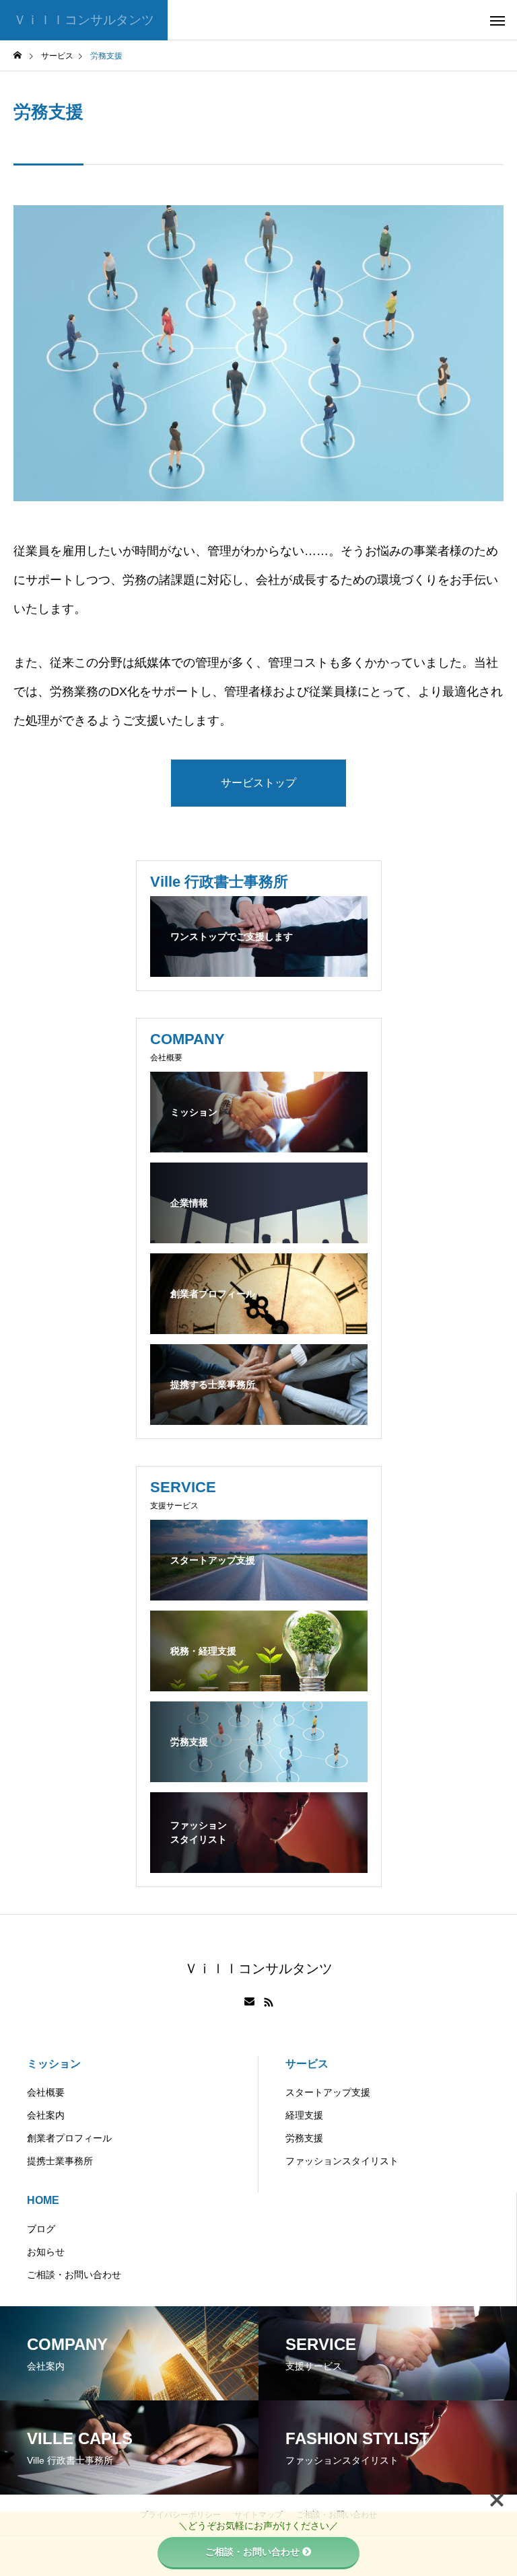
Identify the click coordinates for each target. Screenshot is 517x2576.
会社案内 (46, 2115)
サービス (307, 2064)
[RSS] (269, 2002)
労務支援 (304, 2138)
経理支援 (304, 2115)
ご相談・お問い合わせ (74, 2275)
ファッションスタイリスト (342, 2161)
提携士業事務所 (60, 2161)
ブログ (41, 2229)
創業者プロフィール (69, 2138)
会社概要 (46, 2092)
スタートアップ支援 (328, 2092)
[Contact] (249, 2002)
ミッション (54, 2064)
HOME (43, 2200)
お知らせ (46, 2252)
